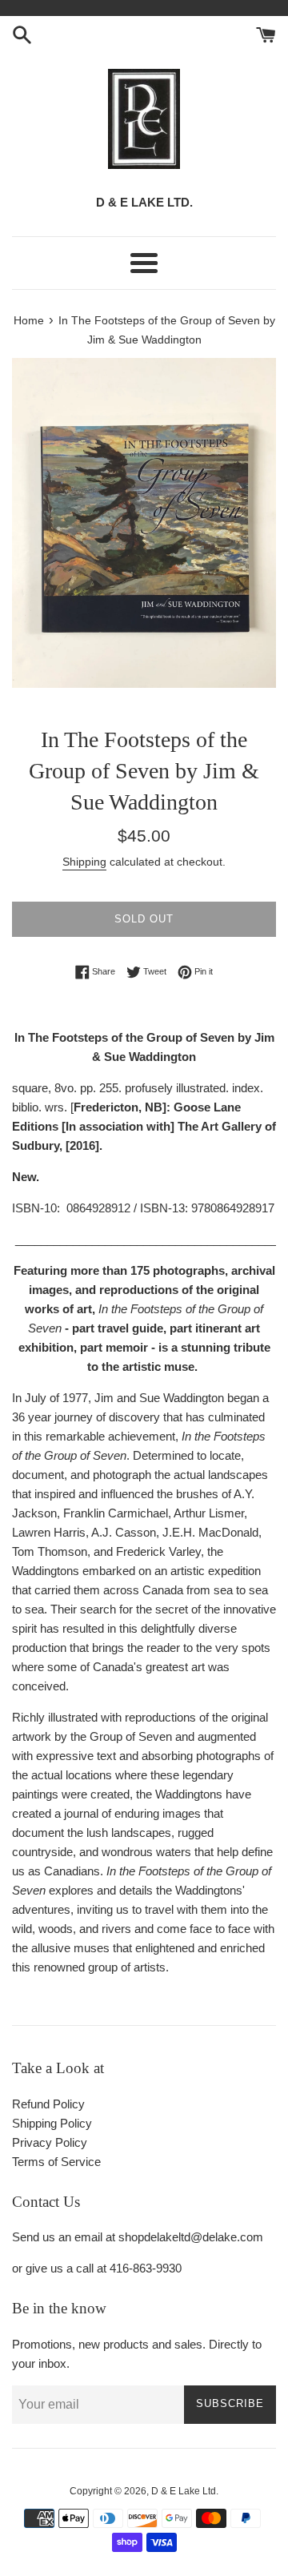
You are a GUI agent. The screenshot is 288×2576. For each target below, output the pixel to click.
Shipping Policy (52, 2123)
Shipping (84, 862)
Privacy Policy (50, 2142)
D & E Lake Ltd (184, 2491)
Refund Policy (48, 2104)
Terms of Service (56, 2162)
